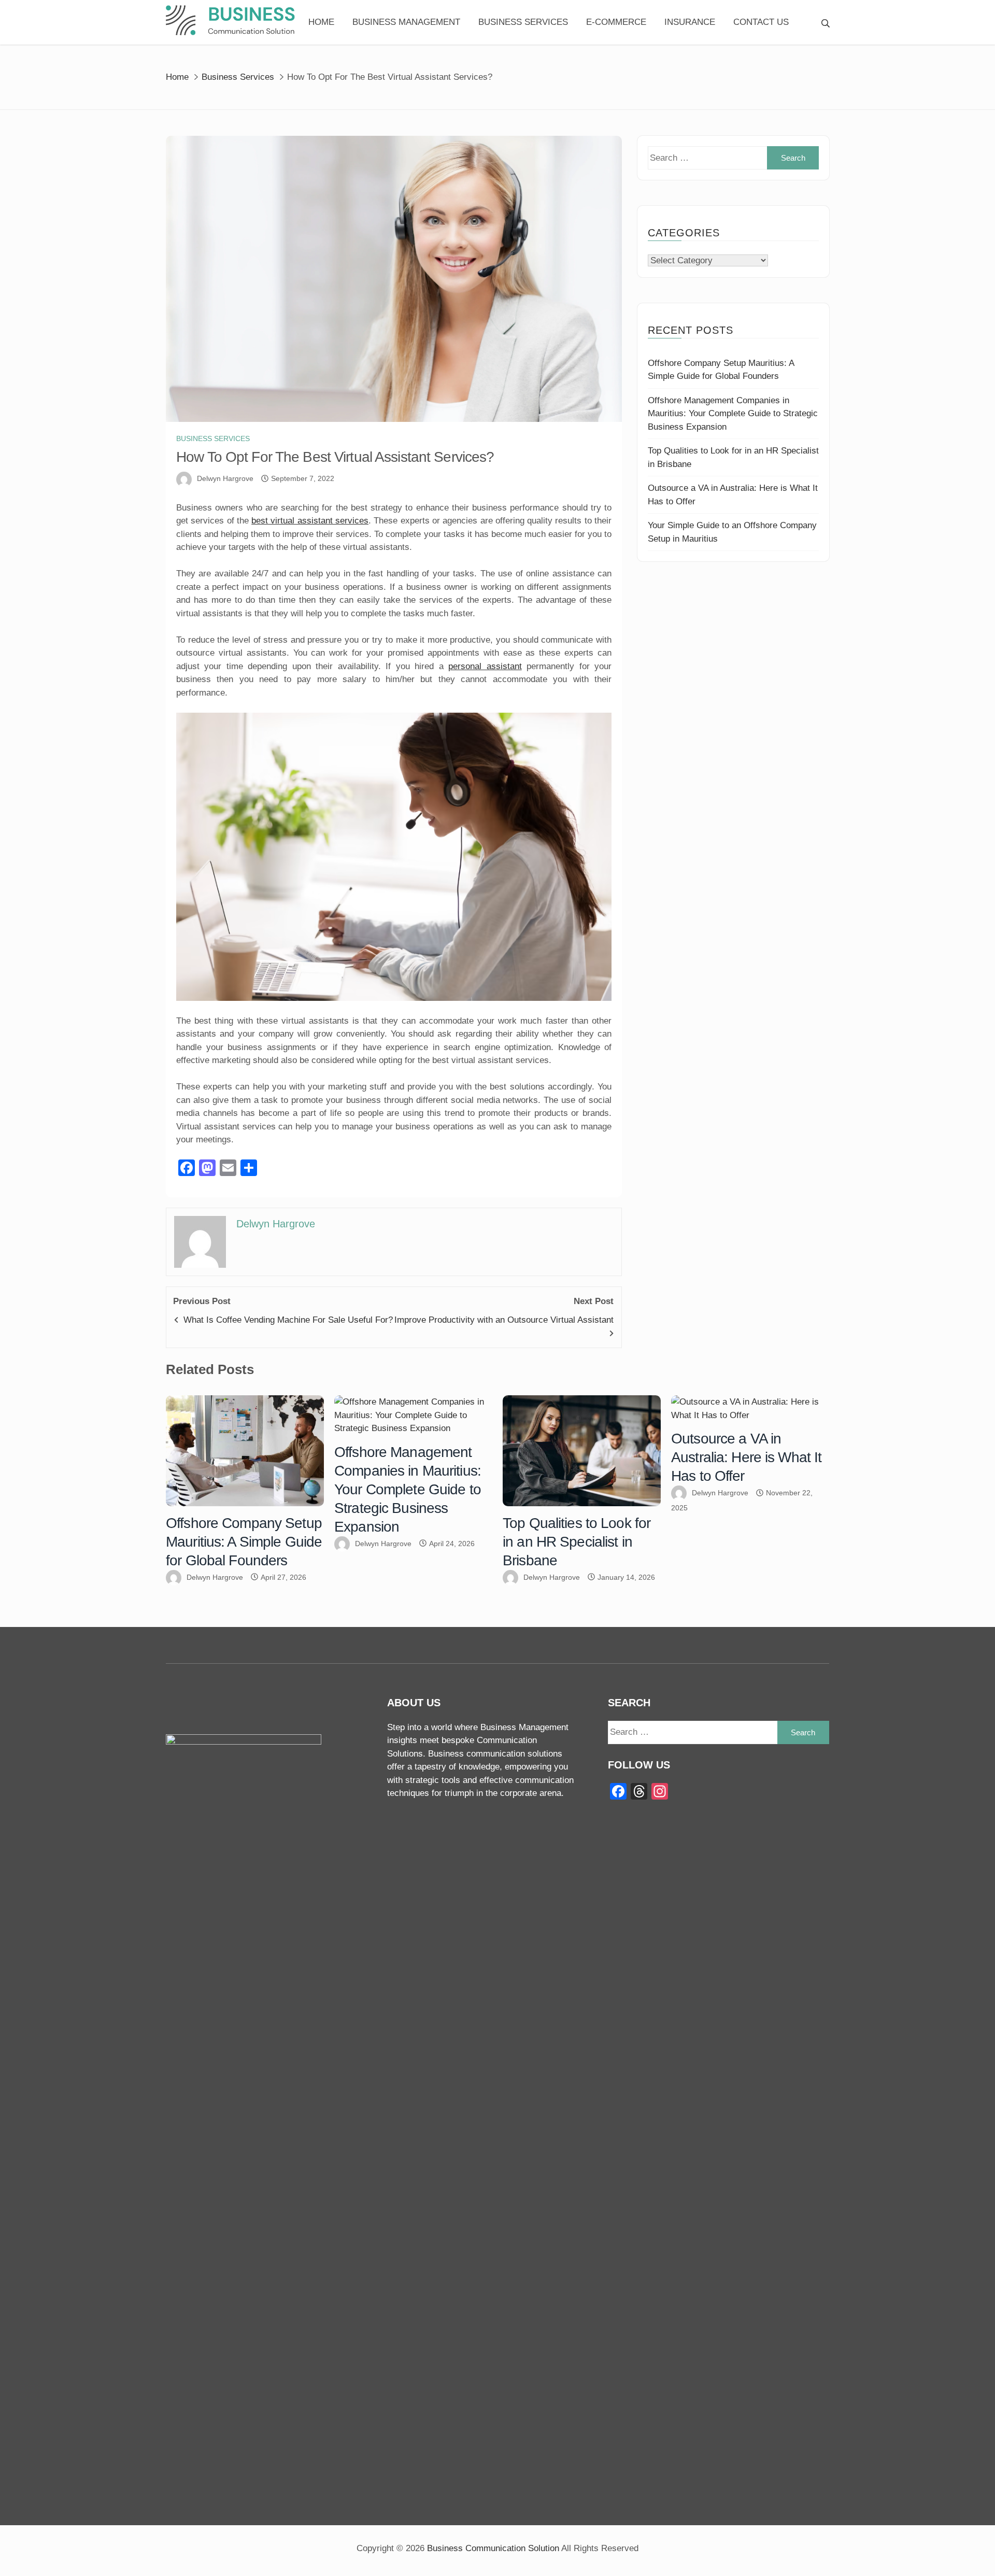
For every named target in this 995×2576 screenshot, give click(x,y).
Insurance (690, 22)
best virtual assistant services (310, 521)
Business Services (523, 22)
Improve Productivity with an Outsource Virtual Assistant (504, 1320)
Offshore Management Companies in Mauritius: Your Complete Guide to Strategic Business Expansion (733, 414)
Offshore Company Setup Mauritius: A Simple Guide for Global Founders (244, 1542)
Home (321, 22)
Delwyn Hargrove (225, 478)
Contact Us (761, 22)
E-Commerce (616, 22)
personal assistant (485, 666)
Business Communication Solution (493, 2548)
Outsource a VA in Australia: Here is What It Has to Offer (746, 1457)
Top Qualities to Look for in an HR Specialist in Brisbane (577, 1542)
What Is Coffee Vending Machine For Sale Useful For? (288, 1320)
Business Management (406, 22)
